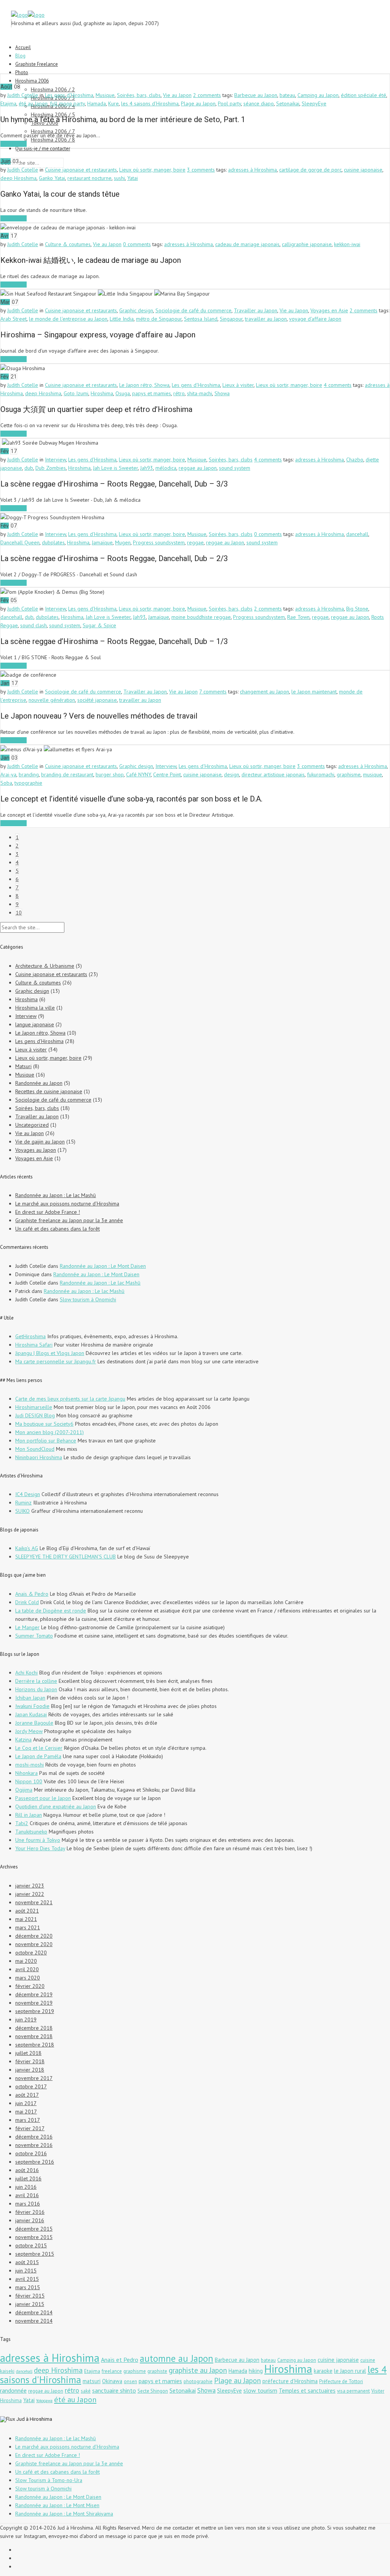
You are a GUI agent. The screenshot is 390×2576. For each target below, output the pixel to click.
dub (29, 468)
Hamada (97, 103)
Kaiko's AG (27, 1548)
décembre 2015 (34, 2229)
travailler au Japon (266, 319)
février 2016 (30, 2212)
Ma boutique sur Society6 (44, 1424)
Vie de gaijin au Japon (40, 1142)
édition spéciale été (364, 95)
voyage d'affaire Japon (315, 319)
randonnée (13, 2390)
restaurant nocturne (90, 178)
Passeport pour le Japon (43, 1798)
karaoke (323, 2371)
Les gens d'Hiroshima (69, 95)
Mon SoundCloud (35, 1449)
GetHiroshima (30, 1336)
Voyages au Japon (36, 1150)
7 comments (213, 692)
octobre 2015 (31, 2245)
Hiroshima (102, 393)
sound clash (34, 625)
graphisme (349, 774)
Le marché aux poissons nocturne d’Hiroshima (67, 1204)
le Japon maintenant (314, 692)
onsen (130, 2381)
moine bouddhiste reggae (201, 617)
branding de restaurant (67, 774)
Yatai (133, 178)
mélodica (166, 468)
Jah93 (147, 468)
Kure (113, 103)
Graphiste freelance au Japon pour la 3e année (69, 1220)
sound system (235, 468)
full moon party (67, 103)
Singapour (231, 319)
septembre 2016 (35, 2162)
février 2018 (30, 2061)
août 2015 (27, 2262)
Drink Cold (27, 1602)
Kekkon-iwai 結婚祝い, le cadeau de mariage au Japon (91, 260)
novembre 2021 (34, 1902)
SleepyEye (314, 103)
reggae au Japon (198, 468)
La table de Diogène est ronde (51, 1611)
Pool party (229, 103)
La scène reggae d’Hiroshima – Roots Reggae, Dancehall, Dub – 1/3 (114, 641)
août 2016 (27, 2170)
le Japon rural (350, 2371)
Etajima (8, 103)
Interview (55, 460)
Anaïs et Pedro (120, 2360)
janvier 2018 (30, 2070)
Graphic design (136, 310)
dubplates (53, 542)
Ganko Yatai (52, 178)
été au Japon (33, 103)
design (232, 774)
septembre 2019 (35, 2011)
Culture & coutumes (68, 244)
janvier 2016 (30, 2220)
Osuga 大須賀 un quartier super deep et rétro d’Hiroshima (96, 409)
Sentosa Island (201, 319)
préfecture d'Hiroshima (290, 2381)
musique (372, 774)
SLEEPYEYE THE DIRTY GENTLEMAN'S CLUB (66, 1557)
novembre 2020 (34, 1944)
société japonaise (97, 700)
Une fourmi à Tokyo (38, 1840)
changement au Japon (265, 692)
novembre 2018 (34, 2036)
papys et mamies (152, 393)
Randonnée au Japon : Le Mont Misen (57, 2505)
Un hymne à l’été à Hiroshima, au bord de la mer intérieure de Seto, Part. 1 (123, 119)
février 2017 (30, 2128)
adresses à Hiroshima (253, 170)
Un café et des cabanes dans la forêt (58, 1229)
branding (29, 774)
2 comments (207, 95)
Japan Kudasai (31, 1714)
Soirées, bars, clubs (139, 95)
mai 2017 (26, 2112)
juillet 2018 (28, 2053)
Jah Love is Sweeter (115, 468)
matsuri (92, 2381)
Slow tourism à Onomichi (88, 1299)
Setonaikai (288, 103)
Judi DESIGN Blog (35, 1415)
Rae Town (298, 617)
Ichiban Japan (30, 1698)
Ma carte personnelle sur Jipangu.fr (56, 1361)
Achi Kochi (26, 1673)
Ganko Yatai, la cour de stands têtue (60, 194)
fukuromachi (321, 774)
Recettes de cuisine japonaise (49, 1091)
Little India (122, 319)
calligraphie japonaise (307, 244)
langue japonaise (35, 1024)
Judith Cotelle (23, 95)
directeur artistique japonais (273, 774)
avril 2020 (27, 1969)
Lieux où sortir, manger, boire (152, 170)
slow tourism (260, 2390)
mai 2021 (26, 1919)
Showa (222, 393)
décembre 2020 (34, 1936)
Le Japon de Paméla (38, 1756)
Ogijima (24, 1790)
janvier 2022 (30, 1894)
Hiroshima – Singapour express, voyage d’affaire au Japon (98, 335)
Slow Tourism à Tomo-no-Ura (49, 2480)
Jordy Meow (29, 1731)
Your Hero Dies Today (40, 1848)
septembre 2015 (35, 2254)
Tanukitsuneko (31, 1832)
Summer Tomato (34, 1636)
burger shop (110, 774)
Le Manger (27, 1627)
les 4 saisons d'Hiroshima (150, 103)
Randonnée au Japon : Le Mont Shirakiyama (64, 2514)
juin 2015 (26, 2271)
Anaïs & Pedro (32, 1594)
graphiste (157, 2371)
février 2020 (30, 1986)
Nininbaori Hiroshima (39, 1457)
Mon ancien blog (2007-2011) (50, 1432)
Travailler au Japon (256, 310)
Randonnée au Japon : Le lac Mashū (56, 1195)
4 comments (338, 385)
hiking (256, 2371)
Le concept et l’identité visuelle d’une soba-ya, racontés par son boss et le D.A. (131, 799)
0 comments (137, 244)
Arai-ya (8, 774)
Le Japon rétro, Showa (144, 385)
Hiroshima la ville (35, 1008)
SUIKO (22, 1511)
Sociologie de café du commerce (193, 310)
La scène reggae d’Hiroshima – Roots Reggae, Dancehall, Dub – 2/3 (114, 558)
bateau (287, 95)
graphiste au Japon (198, 2370)
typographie (28, 783)
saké (86, 2391)
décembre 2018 (34, 2028)
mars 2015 (28, 2287)
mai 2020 (26, 1961)
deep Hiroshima (18, 178)
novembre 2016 (34, 2145)
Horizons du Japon (36, 1689)
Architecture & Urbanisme (45, 966)
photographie (198, 2381)
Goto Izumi (76, 393)
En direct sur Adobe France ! (48, 1212)
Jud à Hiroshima (34, 2419)
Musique (105, 95)
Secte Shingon (153, 2391)
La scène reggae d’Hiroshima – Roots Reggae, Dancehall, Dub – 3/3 (114, 484)
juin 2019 (26, 2019)
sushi (119, 178)
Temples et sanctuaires (307, 2391)
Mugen (123, 542)
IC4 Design (28, 1494)
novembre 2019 (34, 2003)
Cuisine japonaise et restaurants (81, 170)
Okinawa (112, 2381)
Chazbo (355, 460)
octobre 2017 (31, 2086)
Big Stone (357, 609)
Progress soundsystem (159, 542)
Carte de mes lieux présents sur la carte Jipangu (70, 1399)
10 (19, 913)
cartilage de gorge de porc (310, 170)
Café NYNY (138, 774)
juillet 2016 (28, 2178)
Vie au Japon (177, 95)
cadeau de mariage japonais (247, 244)
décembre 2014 (34, 2312)
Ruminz (23, 1503)
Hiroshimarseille (34, 1407)
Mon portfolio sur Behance (46, 1441)
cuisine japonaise (363, 170)
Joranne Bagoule (34, 1723)
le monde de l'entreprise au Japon (68, 319)
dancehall (357, 534)
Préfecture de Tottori (341, 2381)
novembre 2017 (34, 2078)
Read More (14, 144)
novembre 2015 (34, 2237)
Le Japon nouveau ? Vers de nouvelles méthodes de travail (99, 716)
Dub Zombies (51, 468)
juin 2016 (26, 2187)
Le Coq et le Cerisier (39, 1748)
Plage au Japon (198, 103)
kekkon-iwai (347, 244)
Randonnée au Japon (39, 1083)
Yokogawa (44, 2401)
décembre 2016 (34, 2137)
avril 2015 (27, 2279)
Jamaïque (102, 542)
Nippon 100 (29, 1781)
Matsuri (23, 1066)
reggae (195, 542)
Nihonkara (26, 1773)
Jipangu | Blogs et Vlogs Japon (50, 1353)
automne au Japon (177, 2358)
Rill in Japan (29, 1815)
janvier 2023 (30, 1886)
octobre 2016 (31, 2153)
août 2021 (27, 1911)
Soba (6, 783)
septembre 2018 (35, 2045)
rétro (179, 393)
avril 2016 (27, 2195)
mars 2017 (28, 2120)
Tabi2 (22, 1823)
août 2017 (27, 2095)
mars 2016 (28, 2204)
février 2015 (30, 2296)
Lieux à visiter (238, 385)
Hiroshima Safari (34, 1345)
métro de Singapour (159, 319)
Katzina (23, 1740)
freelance (112, 2371)
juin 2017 (26, 2103)
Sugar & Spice (99, 625)
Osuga (123, 393)
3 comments (201, 170)
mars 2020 (28, 1978)
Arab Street (14, 319)
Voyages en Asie (329, 310)
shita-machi (200, 393)
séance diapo (259, 103)
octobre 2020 (31, 1953)
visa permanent (353, 2391)
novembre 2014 (34, 2321)
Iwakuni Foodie (32, 1706)
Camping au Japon (318, 95)
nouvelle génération (52, 700)
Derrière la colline (36, 1681)
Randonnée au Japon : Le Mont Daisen (103, 1266)
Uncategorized (32, 1125)
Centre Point (167, 774)
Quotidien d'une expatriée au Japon (56, 1806)
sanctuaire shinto (114, 2390)
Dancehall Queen (20, 542)
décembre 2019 (34, 1994)
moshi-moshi (30, 1765)
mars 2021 (28, 1927)
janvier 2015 (30, 2304)
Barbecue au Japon (256, 95)
